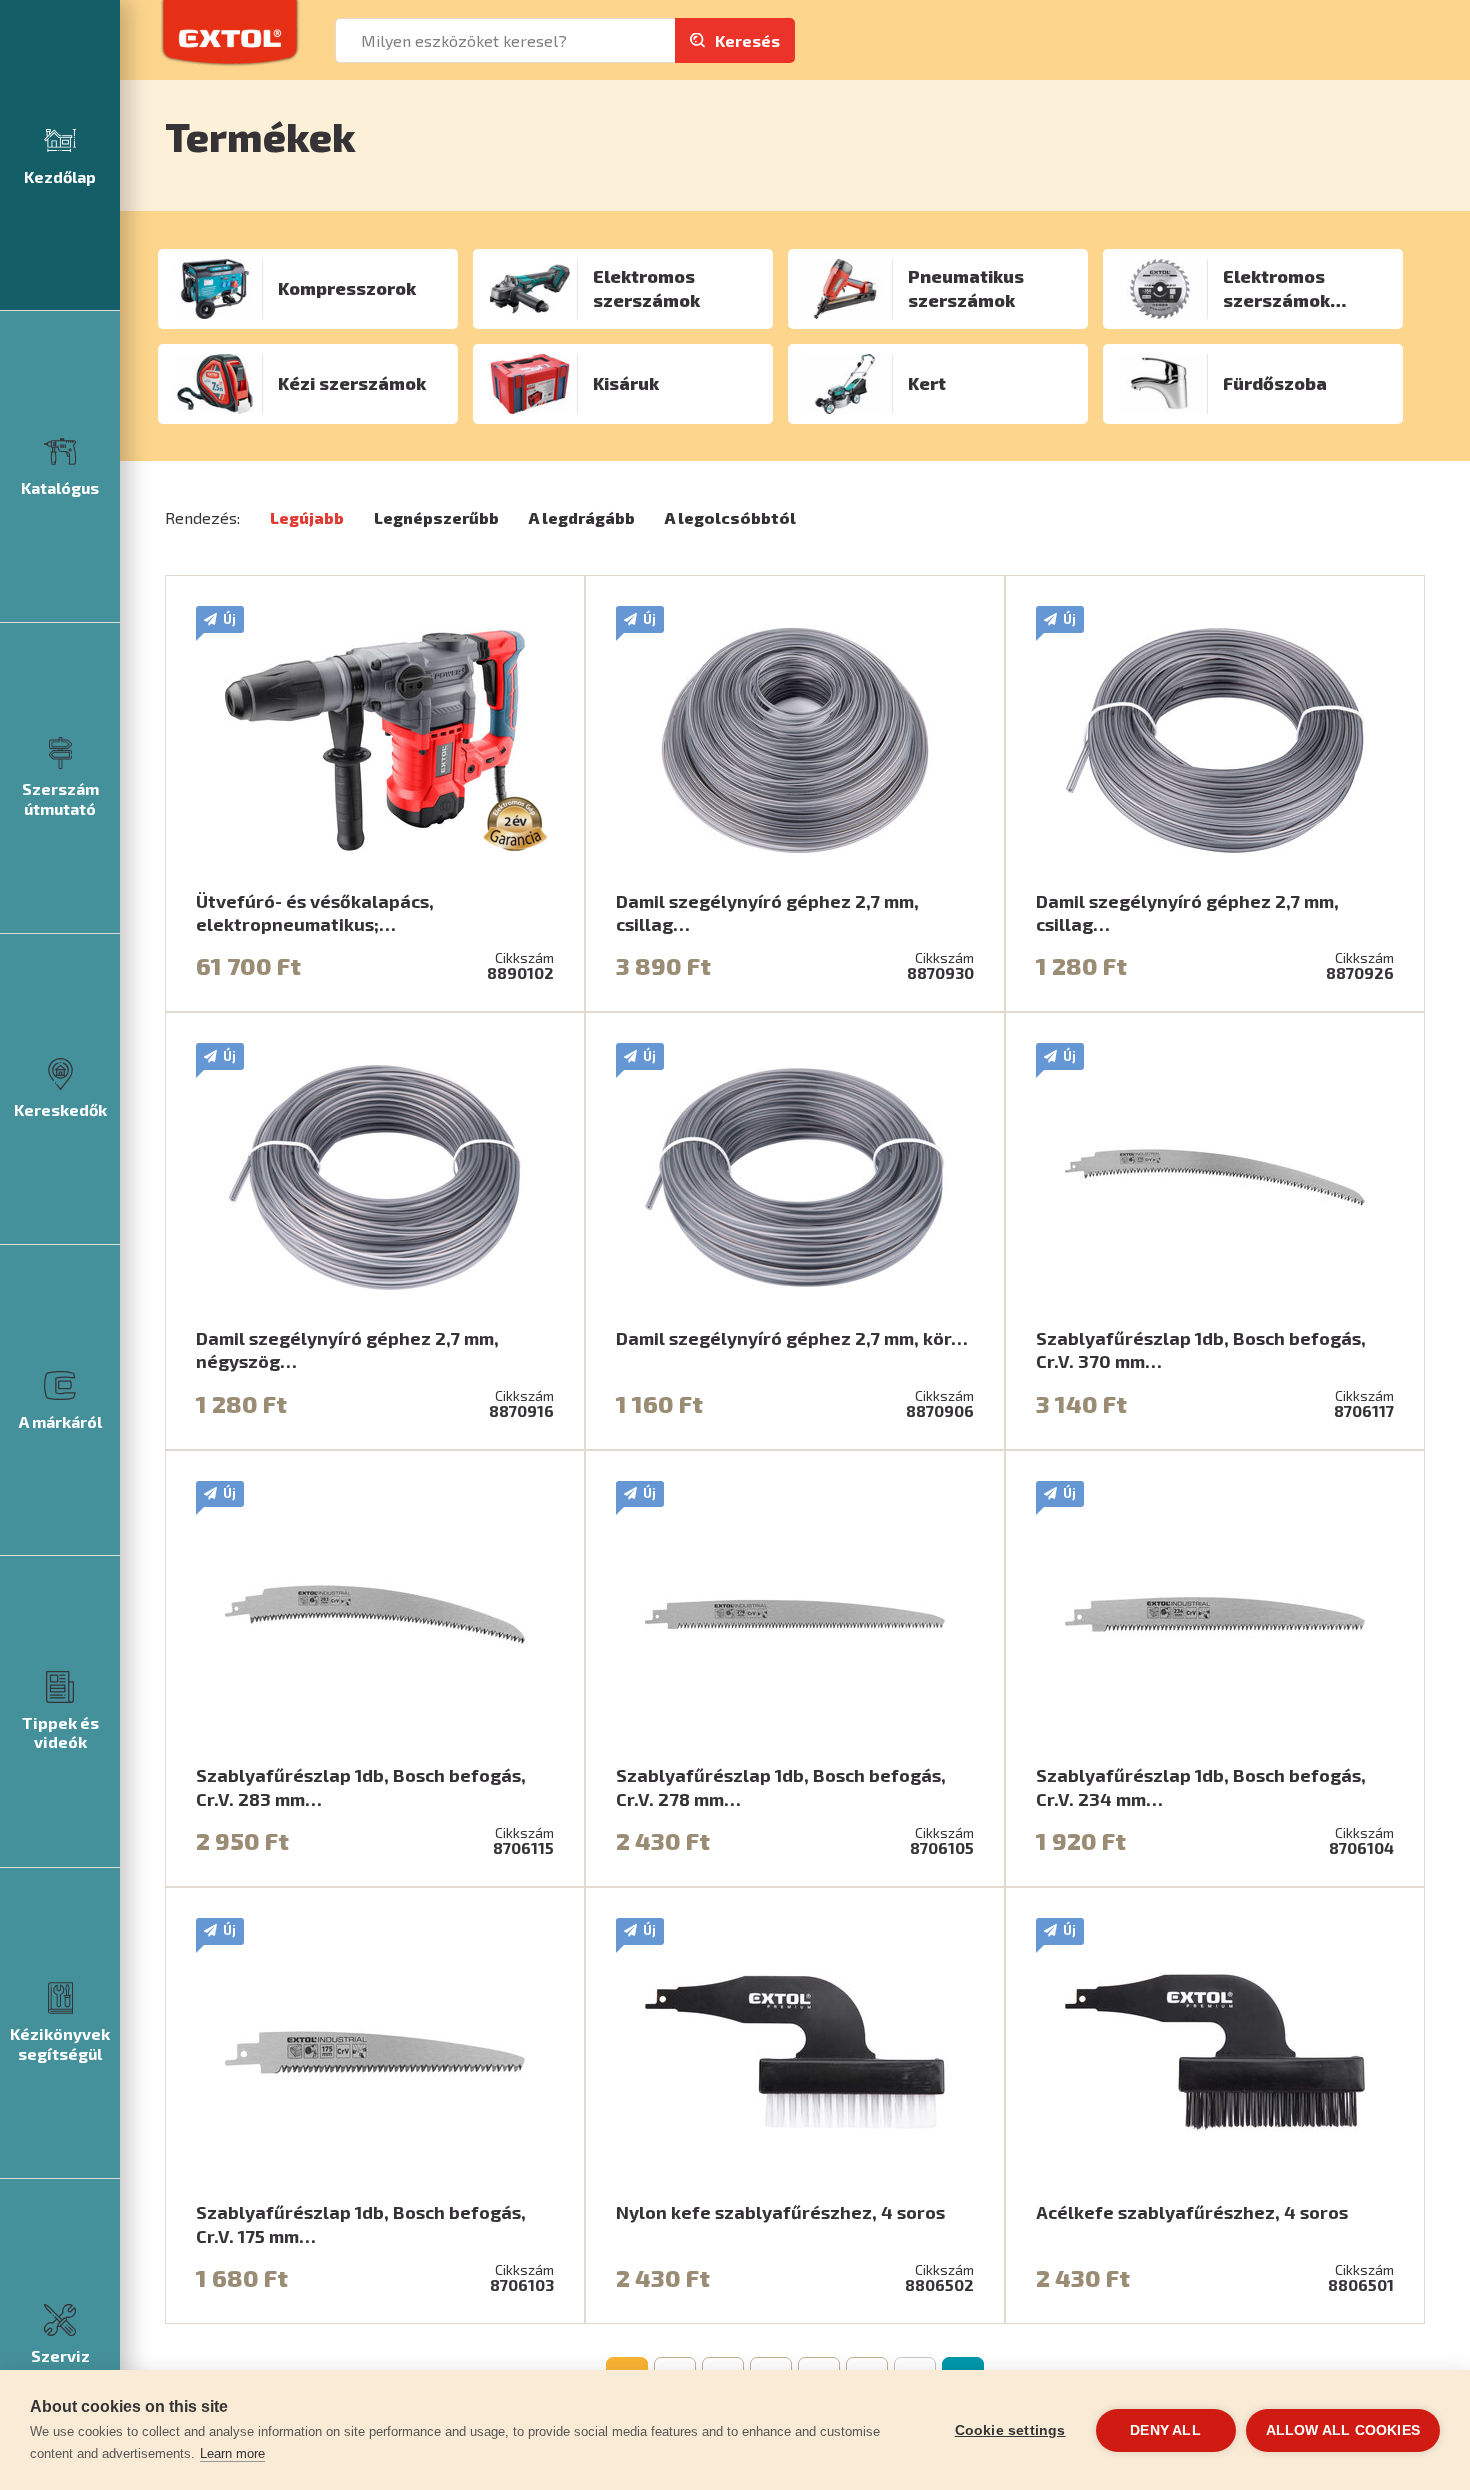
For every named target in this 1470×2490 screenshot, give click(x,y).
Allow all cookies (1343, 2430)
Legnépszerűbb (436, 517)
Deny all (1165, 2430)
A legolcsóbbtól (730, 517)
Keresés (747, 40)
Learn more (232, 2453)
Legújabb (307, 517)
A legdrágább (582, 517)
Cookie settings (1010, 2430)
